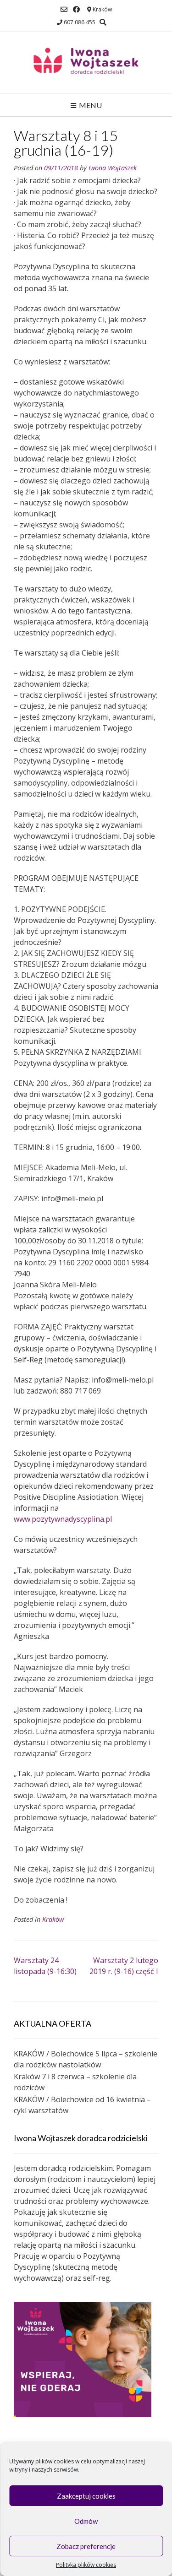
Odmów (86, 2521)
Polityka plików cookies (86, 2565)
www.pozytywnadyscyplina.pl (63, 1519)
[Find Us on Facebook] (76, 9)
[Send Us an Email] (64, 9)
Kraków (53, 1919)
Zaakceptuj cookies (86, 2496)
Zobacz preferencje (86, 2546)
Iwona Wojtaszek (113, 168)
